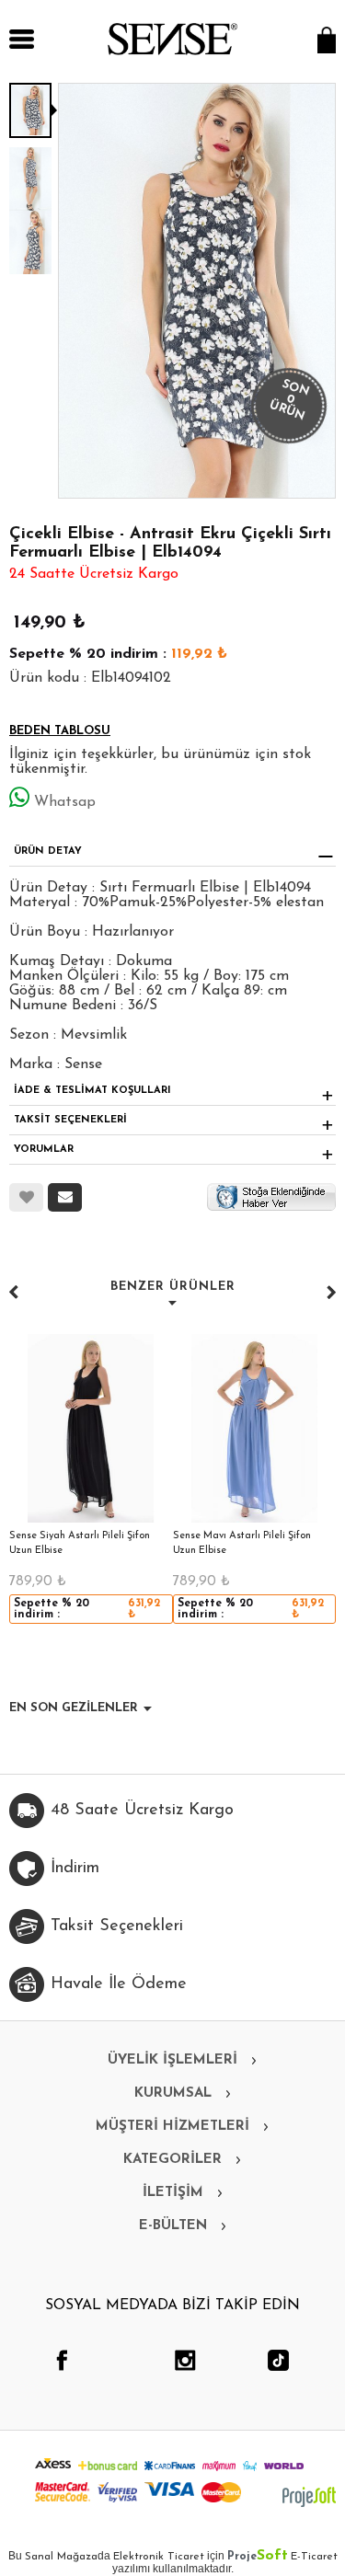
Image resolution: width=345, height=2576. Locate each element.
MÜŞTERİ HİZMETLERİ (172, 2127)
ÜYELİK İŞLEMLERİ (172, 2060)
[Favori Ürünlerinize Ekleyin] (26, 1197)
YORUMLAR (44, 1150)
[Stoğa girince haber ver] (271, 1196)
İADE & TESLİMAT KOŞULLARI (92, 1091)
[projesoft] (309, 2497)
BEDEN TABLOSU (60, 731)
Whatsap (65, 802)
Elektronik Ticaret (159, 2557)
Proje (258, 2557)
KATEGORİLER (172, 2160)
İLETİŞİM (173, 2193)
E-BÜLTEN (173, 2226)
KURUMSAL (173, 2093)
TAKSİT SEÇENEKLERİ (70, 1120)
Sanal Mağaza (61, 2557)
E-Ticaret (314, 2557)
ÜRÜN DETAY (48, 851)
